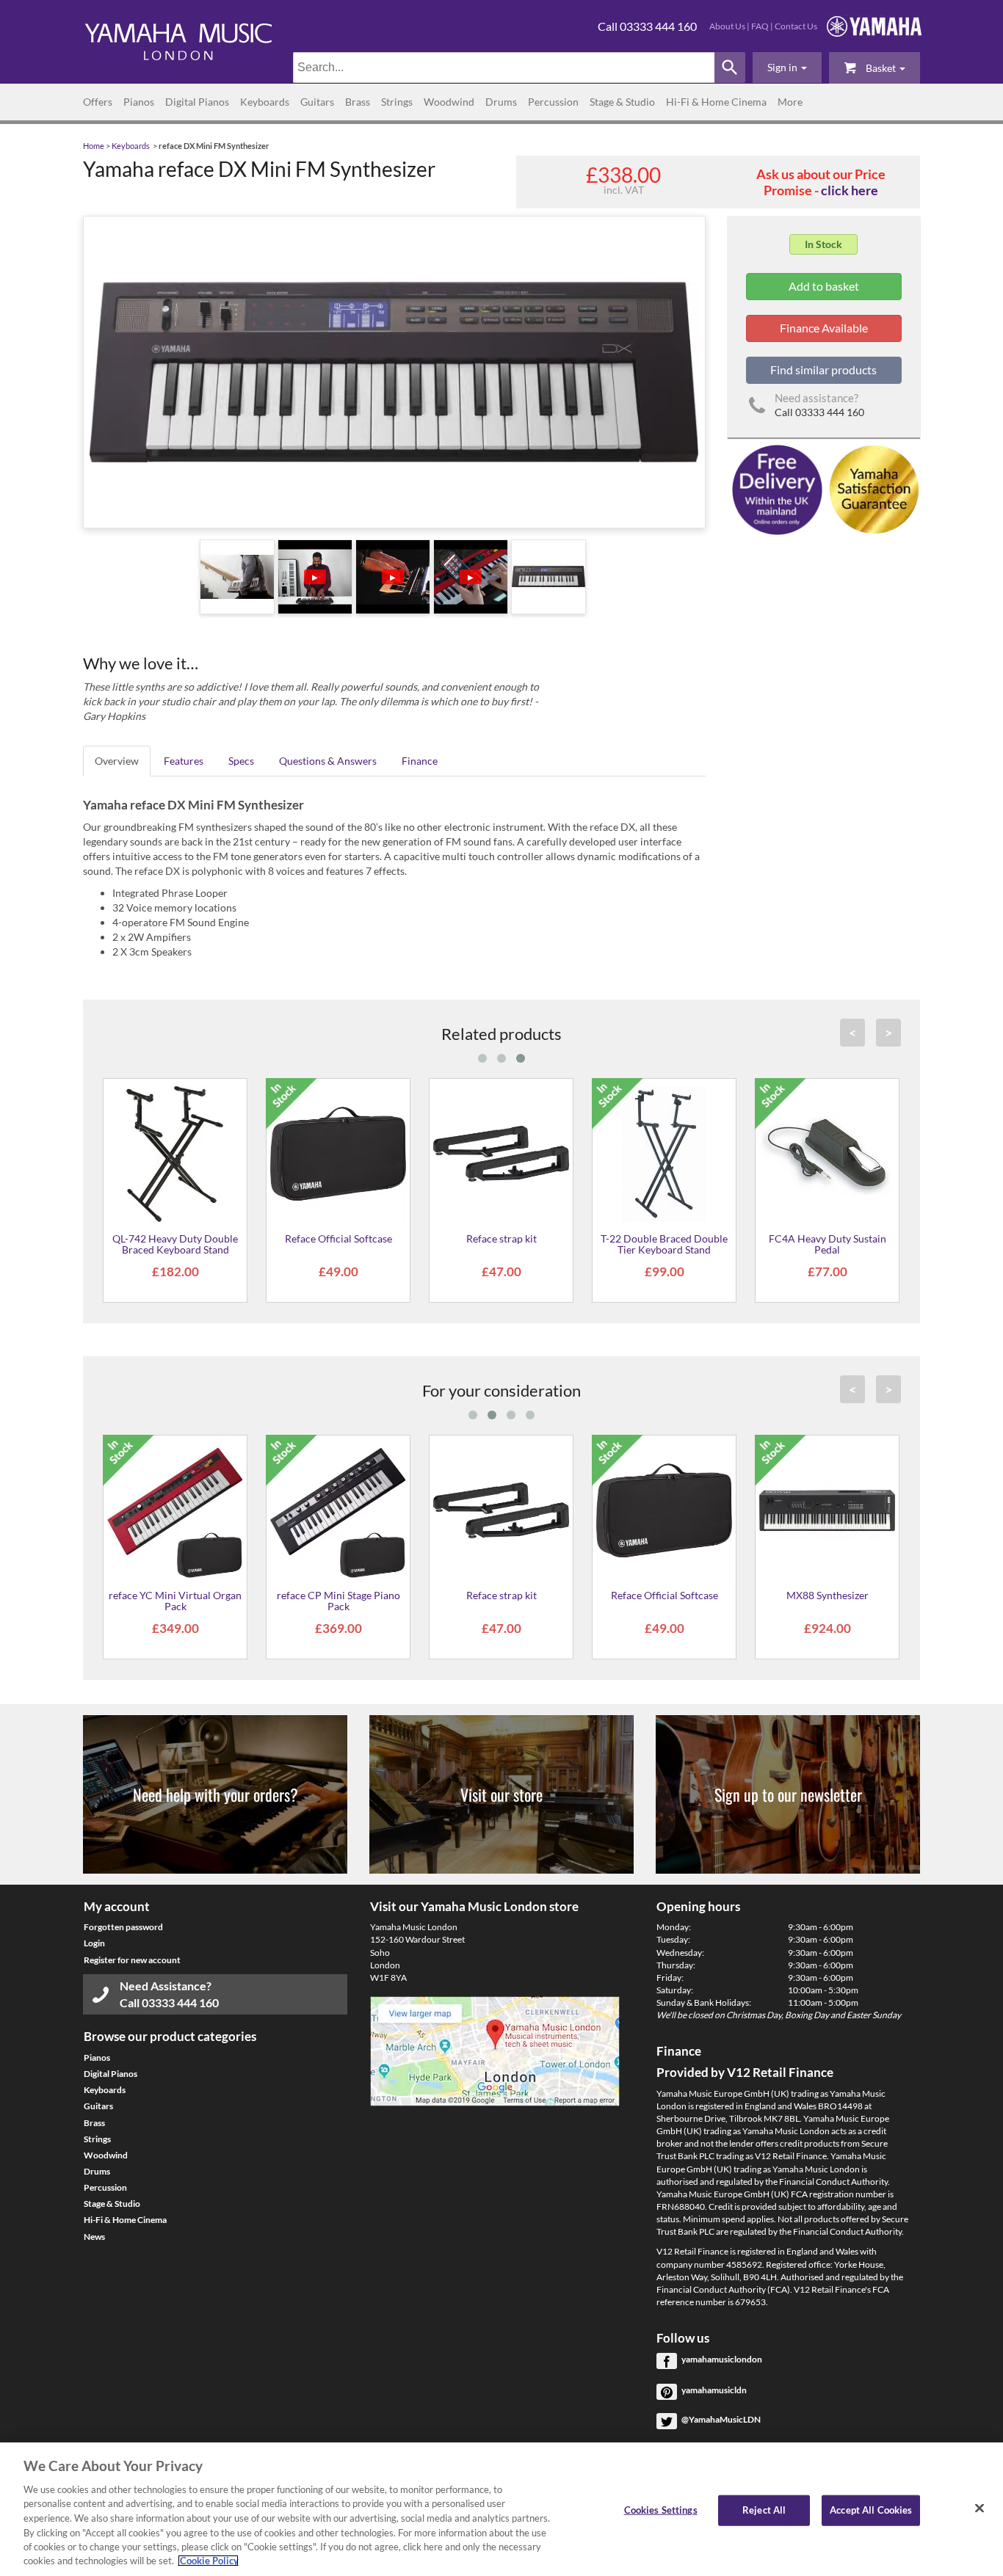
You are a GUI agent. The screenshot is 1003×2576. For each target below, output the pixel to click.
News (94, 2237)
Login (94, 1943)
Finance (420, 761)
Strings (397, 102)
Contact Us (796, 26)
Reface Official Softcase (338, 1238)
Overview (117, 761)
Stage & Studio (622, 102)
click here (850, 190)
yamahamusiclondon (722, 2359)
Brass (358, 102)
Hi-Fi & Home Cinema (716, 102)
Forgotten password (123, 1927)
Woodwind (449, 102)
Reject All (764, 2510)
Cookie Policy (208, 2561)
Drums (501, 102)
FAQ (760, 26)
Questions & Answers (328, 761)
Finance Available (824, 328)
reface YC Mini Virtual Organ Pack (175, 1601)
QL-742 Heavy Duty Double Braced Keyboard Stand (175, 1244)
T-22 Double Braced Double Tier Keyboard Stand (664, 1244)
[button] (787, 68)
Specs (241, 761)
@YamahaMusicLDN (721, 2419)
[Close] (980, 2508)
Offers (98, 102)
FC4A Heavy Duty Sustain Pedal (828, 1244)
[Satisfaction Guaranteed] (872, 488)
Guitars (317, 102)
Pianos (139, 102)
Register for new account (132, 1960)
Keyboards (265, 102)
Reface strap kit (501, 1238)
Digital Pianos (197, 102)
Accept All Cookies (871, 2510)
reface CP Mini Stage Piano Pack (338, 1601)
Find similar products (823, 370)
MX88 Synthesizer (828, 1595)
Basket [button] (881, 68)
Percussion (553, 102)
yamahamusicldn (714, 2390)
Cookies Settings (661, 2510)
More (790, 102)
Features (184, 761)
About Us (727, 26)
